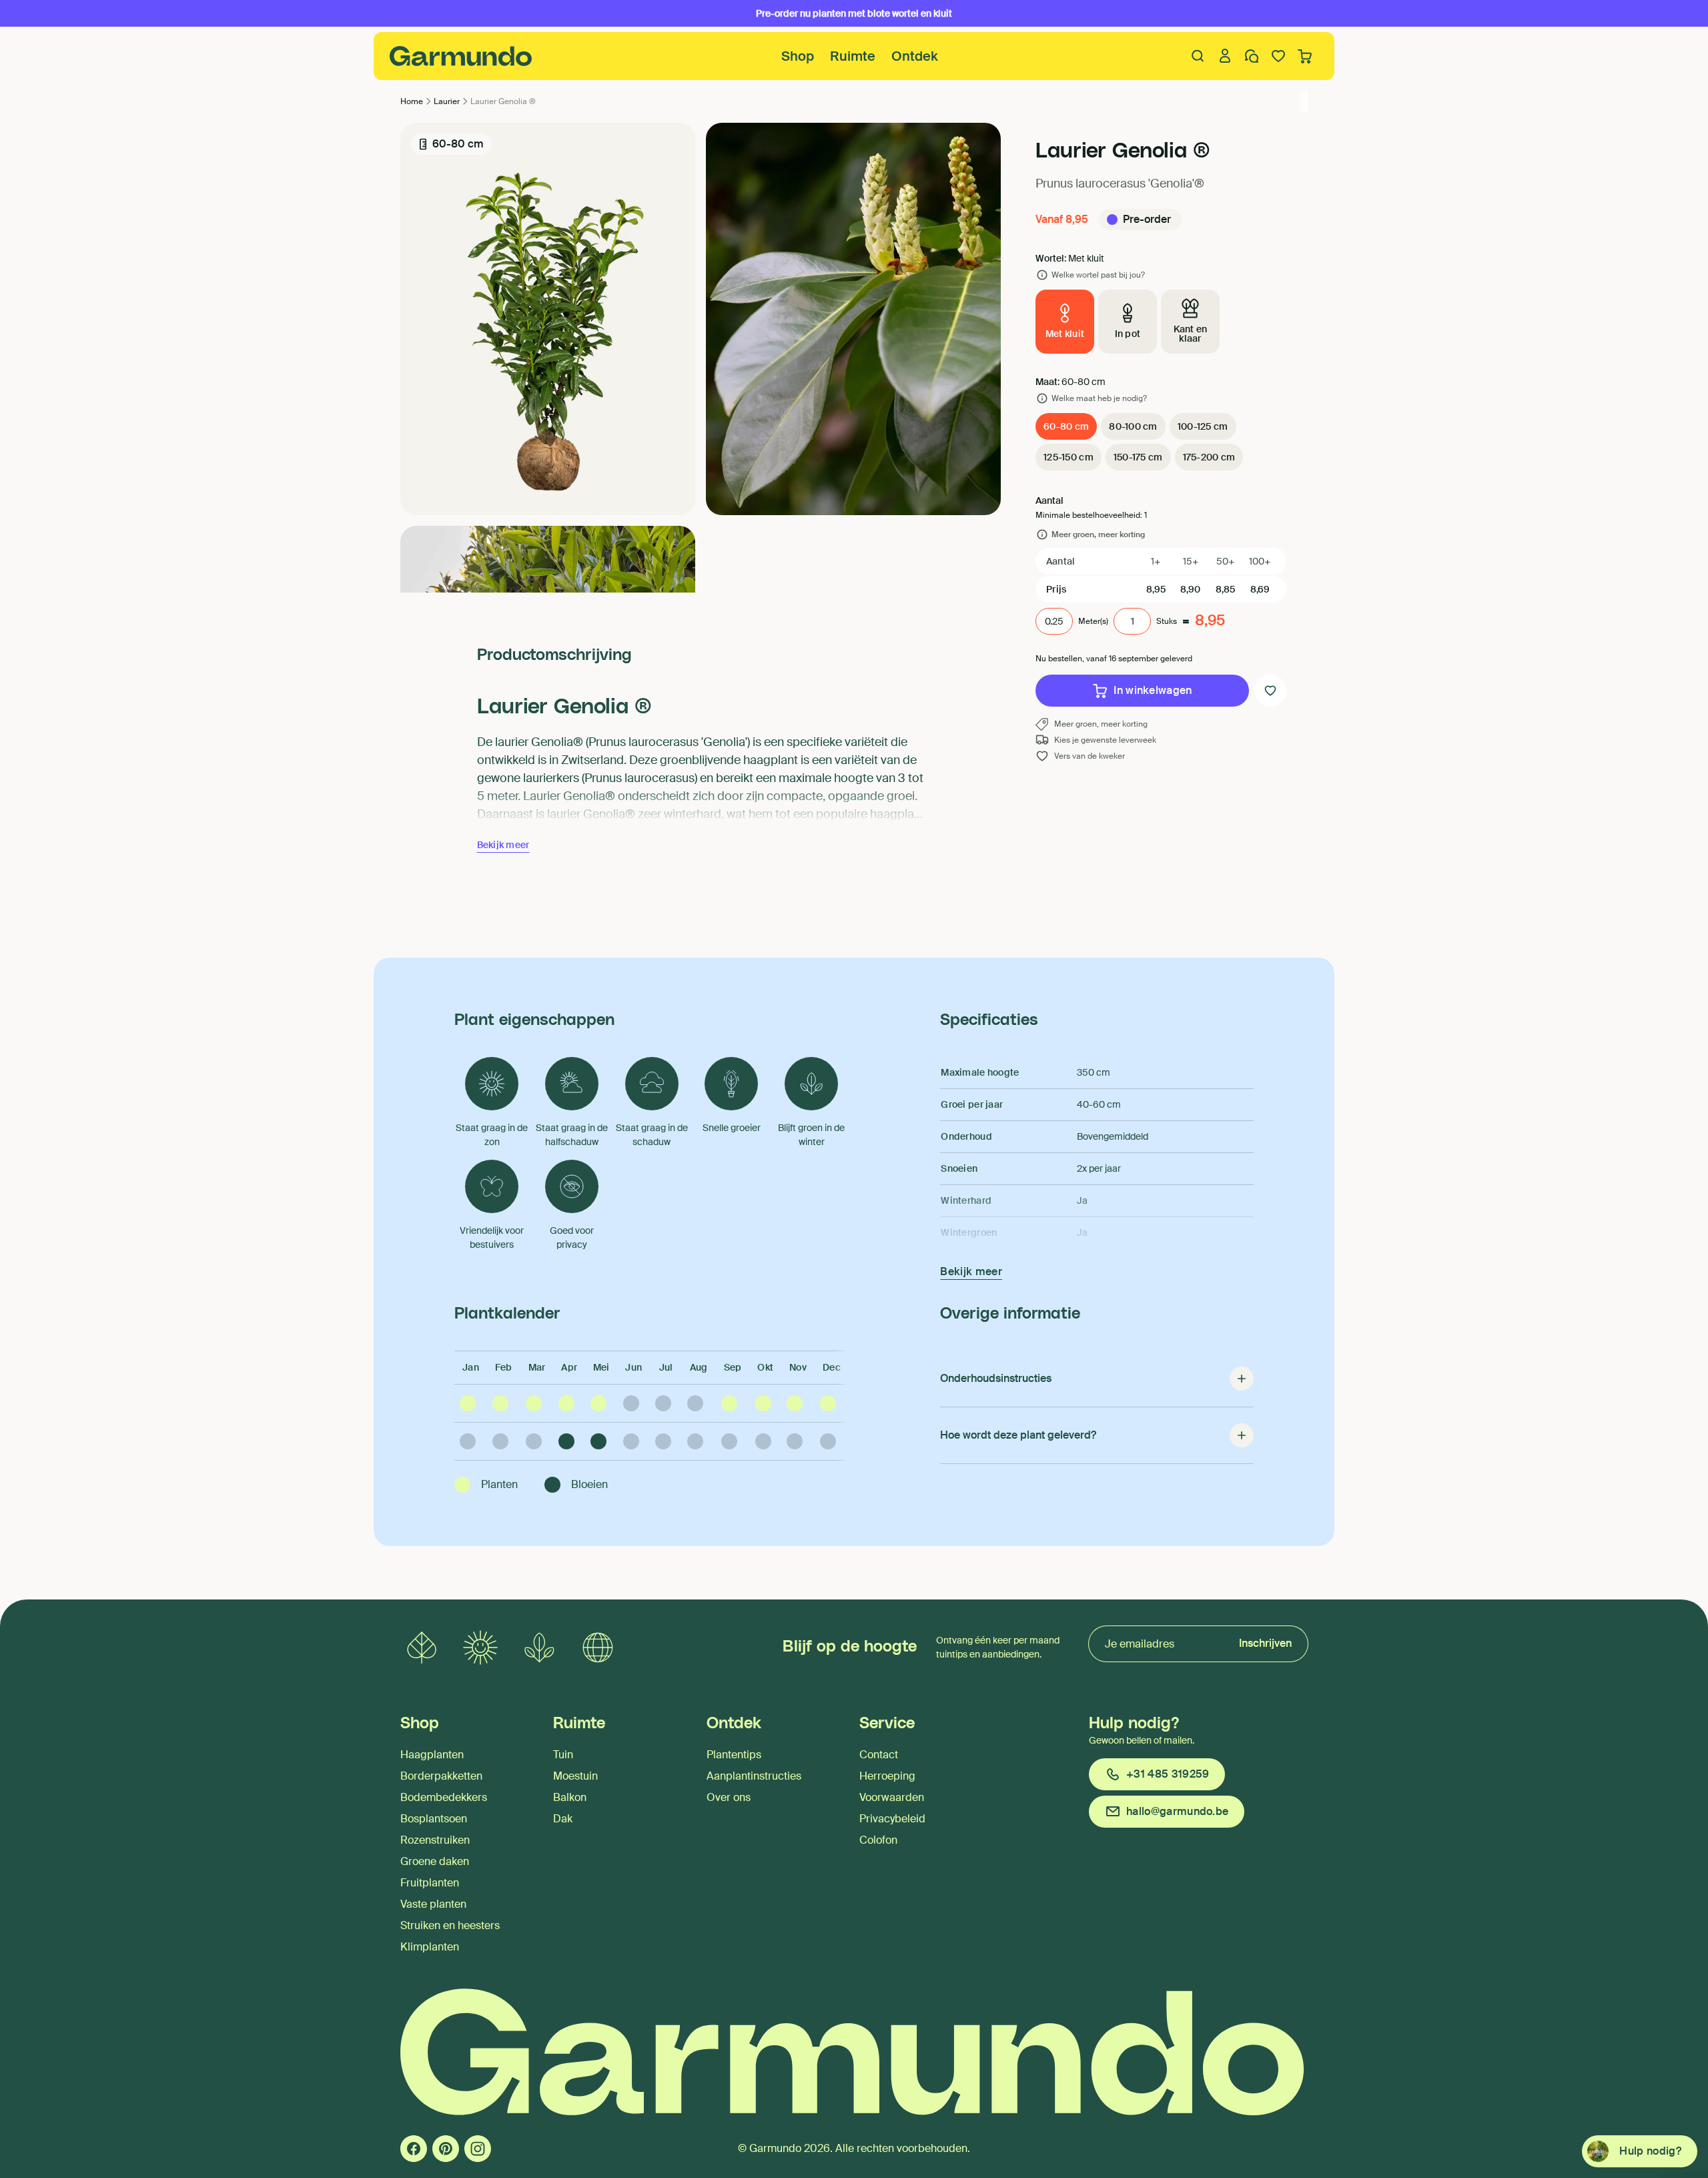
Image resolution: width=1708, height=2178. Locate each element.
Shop (798, 56)
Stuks (1167, 621)
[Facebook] (414, 2149)
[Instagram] (478, 2149)
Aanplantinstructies (754, 1776)
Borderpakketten (441, 1776)
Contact (879, 1755)
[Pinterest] (446, 2149)
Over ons (729, 1797)
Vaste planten (433, 1904)
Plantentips (734, 1755)
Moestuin (575, 1776)
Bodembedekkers (444, 1797)
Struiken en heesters (450, 1925)
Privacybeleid (892, 1819)
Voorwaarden (892, 1797)
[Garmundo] (461, 56)
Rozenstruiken (435, 1840)
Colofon (878, 1840)
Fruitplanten (430, 1883)
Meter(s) (1093, 621)
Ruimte (853, 56)
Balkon (570, 1797)
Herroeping (887, 1776)
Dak (563, 1819)
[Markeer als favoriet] (1270, 691)
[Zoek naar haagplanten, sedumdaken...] (1198, 56)
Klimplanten (430, 1947)
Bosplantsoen (434, 1819)
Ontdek (915, 56)
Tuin (563, 1755)
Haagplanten (432, 1755)
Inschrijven (1265, 1643)
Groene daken (435, 1861)
